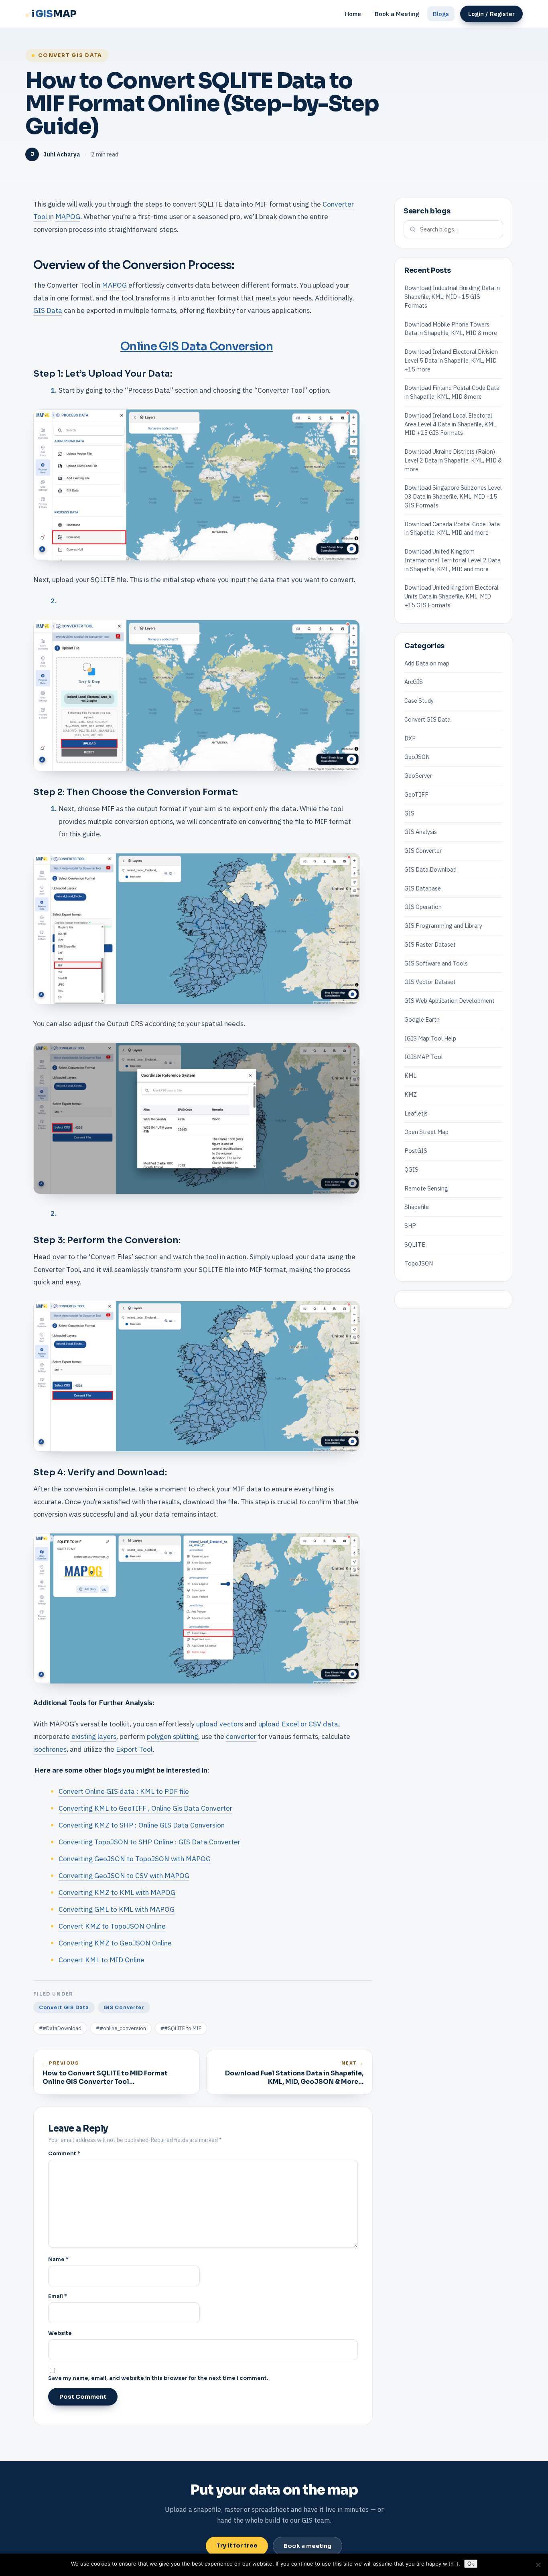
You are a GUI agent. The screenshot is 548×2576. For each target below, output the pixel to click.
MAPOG (68, 216)
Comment (64, 2153)
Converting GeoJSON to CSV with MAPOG (124, 1875)
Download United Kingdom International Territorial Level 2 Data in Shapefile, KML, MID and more (453, 560)
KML (410, 1075)
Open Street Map (426, 1132)
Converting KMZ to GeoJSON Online (115, 1943)
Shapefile (417, 1207)
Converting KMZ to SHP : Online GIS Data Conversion (142, 1825)
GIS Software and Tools (436, 963)
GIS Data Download (430, 869)
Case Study (419, 700)
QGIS (411, 1169)
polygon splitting (173, 1736)
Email (58, 2296)
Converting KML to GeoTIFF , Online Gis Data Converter (145, 1808)
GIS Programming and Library (443, 925)
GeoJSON (417, 757)
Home (353, 14)
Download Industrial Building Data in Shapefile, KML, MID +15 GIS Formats (452, 297)
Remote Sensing (426, 1188)
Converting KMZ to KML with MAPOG (117, 1892)
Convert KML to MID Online (101, 1960)
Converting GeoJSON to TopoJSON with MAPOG (135, 1859)
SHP (410, 1225)
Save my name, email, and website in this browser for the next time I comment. (158, 2378)
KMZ (411, 1094)
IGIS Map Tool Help (430, 1038)
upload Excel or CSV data (298, 1724)
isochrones (50, 1749)
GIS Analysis (421, 832)
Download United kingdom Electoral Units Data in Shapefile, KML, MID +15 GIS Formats (452, 596)
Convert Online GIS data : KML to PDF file (124, 1791)
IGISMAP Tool (424, 1057)
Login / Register (491, 14)
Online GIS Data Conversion (197, 346)
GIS (409, 813)
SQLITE (415, 1244)
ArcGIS (414, 682)
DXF (410, 738)
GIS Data (48, 310)
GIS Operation (423, 907)
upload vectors (220, 1724)
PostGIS (416, 1150)
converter (241, 1736)
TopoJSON (419, 1263)
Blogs (441, 14)
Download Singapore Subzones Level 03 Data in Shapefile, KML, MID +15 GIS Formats (453, 496)
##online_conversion (121, 2028)
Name (58, 2259)
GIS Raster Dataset (430, 944)
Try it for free (237, 2546)
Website (60, 2333)
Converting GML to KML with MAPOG (117, 1909)
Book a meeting (307, 2546)
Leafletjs (416, 1113)
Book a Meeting (397, 14)
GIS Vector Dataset (430, 982)
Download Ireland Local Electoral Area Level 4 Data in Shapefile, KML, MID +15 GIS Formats (451, 424)
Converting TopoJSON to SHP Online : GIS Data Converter (149, 1842)
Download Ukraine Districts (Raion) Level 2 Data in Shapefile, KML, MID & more (453, 460)
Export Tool (134, 1749)
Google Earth (422, 1019)
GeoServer (418, 775)
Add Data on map (427, 663)
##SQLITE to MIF (181, 2028)
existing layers (93, 1736)
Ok (471, 2564)
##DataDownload (60, 2028)
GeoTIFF (416, 794)
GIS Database (423, 888)
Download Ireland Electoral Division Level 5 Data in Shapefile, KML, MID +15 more (451, 360)
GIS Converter (124, 2007)
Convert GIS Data (70, 55)
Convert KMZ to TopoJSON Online (112, 1926)
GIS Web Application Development (450, 1000)
